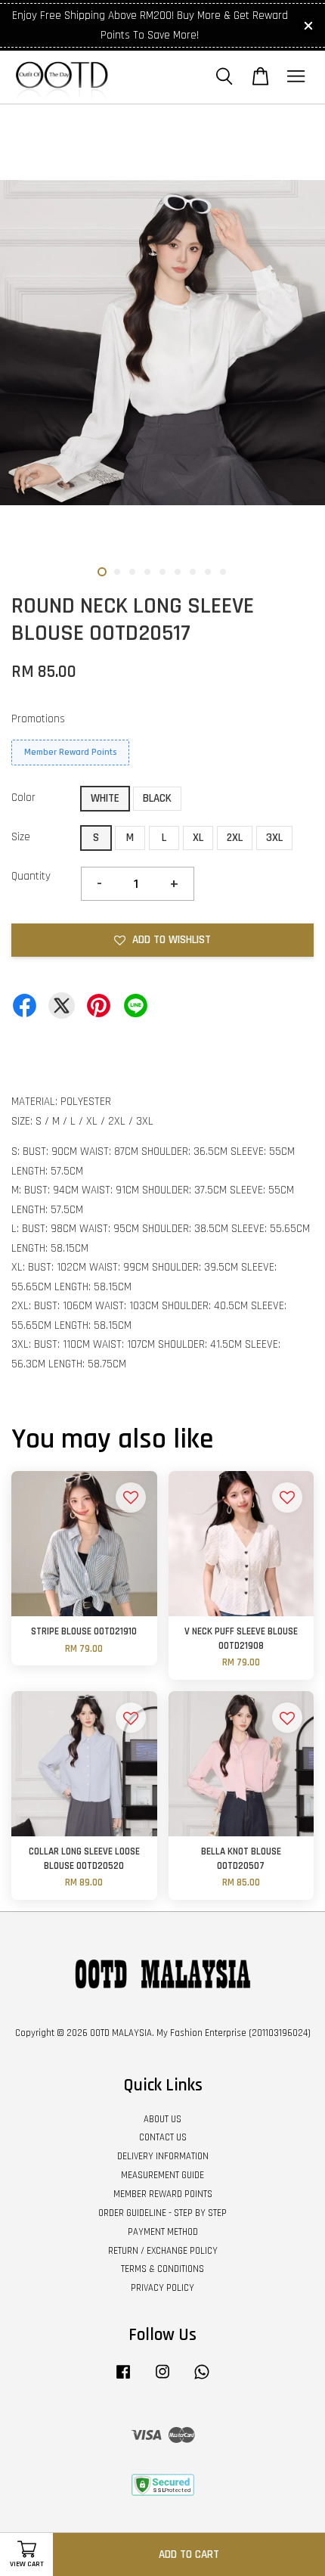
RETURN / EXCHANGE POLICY (163, 2251)
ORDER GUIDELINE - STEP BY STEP (162, 2213)
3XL (274, 838)
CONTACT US (163, 2137)
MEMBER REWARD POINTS (163, 2194)
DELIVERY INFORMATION (163, 2156)
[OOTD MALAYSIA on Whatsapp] (202, 2379)
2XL (235, 838)
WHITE (105, 798)
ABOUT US (162, 2119)
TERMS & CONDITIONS (162, 2269)
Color (23, 798)
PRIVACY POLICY (162, 2288)
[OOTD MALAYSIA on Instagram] (162, 2379)
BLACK (157, 798)
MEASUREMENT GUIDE (162, 2175)
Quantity (31, 876)
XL (198, 838)
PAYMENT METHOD (163, 2232)
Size (21, 837)
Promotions (38, 719)
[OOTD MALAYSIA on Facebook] (123, 2379)
